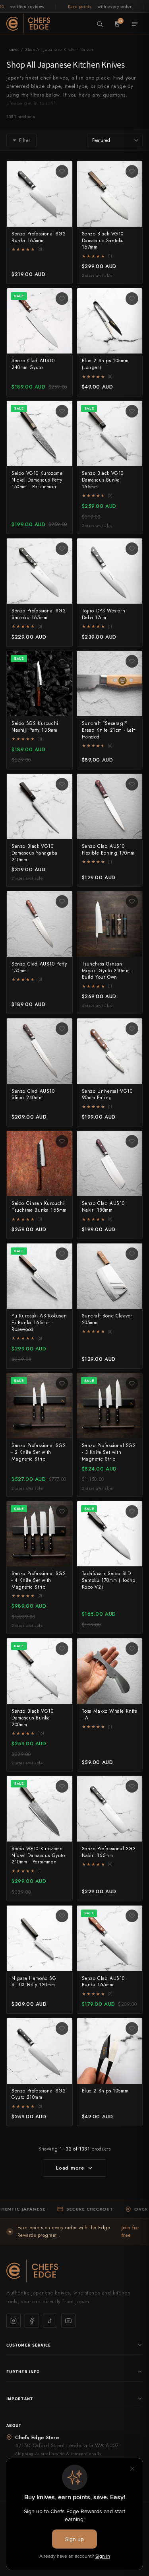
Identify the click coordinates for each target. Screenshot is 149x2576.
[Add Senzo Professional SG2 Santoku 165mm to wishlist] (62, 549)
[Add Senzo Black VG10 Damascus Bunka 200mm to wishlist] (62, 1649)
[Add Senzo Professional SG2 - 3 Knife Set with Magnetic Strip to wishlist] (132, 1383)
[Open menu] (135, 24)
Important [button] (20, 2399)
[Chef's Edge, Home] (28, 23)
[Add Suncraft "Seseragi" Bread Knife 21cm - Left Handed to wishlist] (132, 661)
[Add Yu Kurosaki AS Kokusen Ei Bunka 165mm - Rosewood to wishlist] (62, 1254)
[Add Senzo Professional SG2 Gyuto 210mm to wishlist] (62, 2028)
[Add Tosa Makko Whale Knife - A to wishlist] (132, 1649)
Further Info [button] (23, 2372)
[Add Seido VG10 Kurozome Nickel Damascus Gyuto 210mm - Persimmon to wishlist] (62, 1786)
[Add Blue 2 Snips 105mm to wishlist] (132, 2028)
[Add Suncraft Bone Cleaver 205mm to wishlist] (132, 1254)
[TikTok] (50, 2321)
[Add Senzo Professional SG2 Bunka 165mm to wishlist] (62, 171)
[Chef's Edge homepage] (74, 2271)
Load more (70, 2168)
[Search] (100, 24)
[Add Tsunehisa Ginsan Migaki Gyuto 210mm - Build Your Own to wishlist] (132, 901)
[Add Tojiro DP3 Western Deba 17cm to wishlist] (132, 549)
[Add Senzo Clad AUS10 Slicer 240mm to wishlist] (62, 1029)
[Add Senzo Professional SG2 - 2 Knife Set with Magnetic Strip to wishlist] (62, 1383)
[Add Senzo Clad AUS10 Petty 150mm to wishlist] (62, 901)
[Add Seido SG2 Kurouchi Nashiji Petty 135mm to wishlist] (62, 661)
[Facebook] (32, 2321)
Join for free (131, 2231)
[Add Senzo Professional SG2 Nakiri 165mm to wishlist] (132, 1786)
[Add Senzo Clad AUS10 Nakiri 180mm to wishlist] (132, 1141)
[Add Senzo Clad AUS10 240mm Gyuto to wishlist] (62, 299)
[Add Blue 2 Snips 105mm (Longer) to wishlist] (132, 299)
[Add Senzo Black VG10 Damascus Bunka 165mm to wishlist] (132, 411)
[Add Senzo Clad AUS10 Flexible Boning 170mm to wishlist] (132, 784)
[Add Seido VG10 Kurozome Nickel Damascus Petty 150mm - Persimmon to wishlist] (62, 411)
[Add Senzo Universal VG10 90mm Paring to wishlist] (132, 1029)
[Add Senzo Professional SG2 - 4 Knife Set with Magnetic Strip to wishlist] (62, 1511)
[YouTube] (68, 2321)
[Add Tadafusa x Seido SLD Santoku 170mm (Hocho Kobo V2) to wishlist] (132, 1511)
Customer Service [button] (29, 2345)
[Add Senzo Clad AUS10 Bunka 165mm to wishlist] (132, 1916)
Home (12, 49)
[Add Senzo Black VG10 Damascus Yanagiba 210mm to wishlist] (62, 784)
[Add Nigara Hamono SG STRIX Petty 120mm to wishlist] (62, 1916)
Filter (25, 140)
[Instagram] (14, 2321)
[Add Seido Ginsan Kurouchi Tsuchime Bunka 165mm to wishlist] (62, 1141)
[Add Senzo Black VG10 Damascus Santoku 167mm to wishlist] (132, 171)
